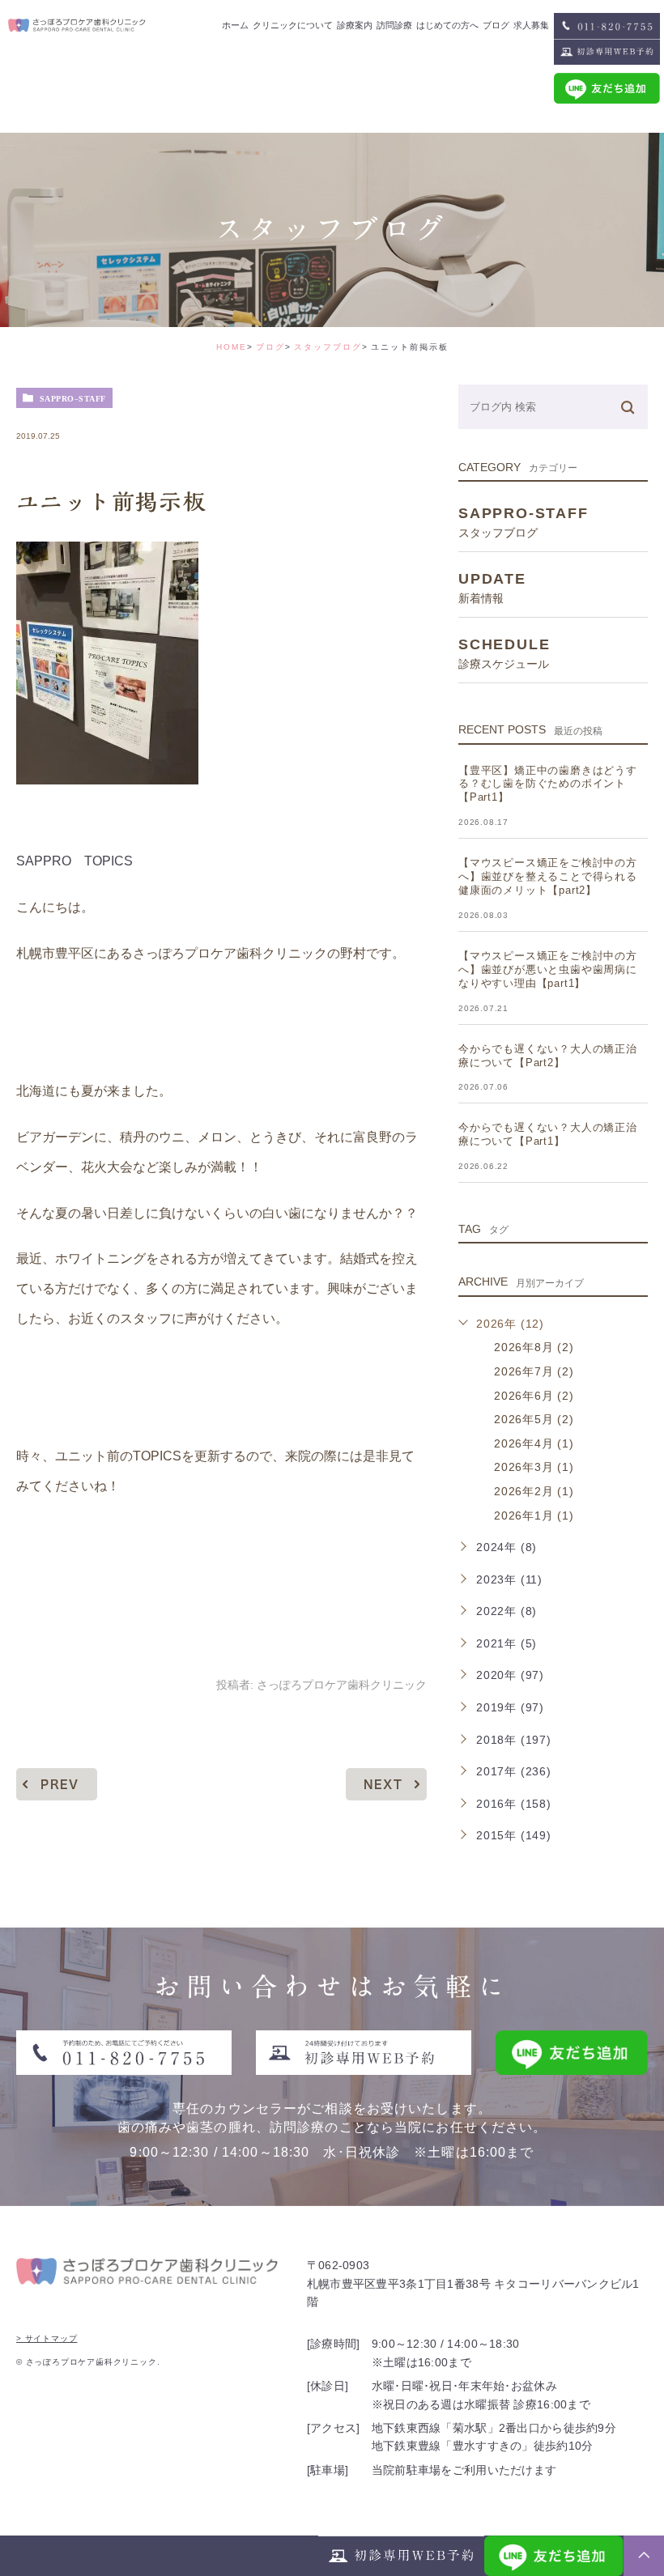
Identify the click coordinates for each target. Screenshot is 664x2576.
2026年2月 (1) (534, 1491)
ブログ (270, 347)
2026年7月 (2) (534, 1371)
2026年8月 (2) (534, 1347)
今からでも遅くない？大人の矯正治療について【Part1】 (548, 1134)
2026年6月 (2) (534, 1396)
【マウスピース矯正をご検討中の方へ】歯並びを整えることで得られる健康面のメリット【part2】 (548, 876)
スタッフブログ (328, 347)
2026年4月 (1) (534, 1443)
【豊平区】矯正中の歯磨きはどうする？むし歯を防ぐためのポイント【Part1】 (548, 784)
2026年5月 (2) (534, 1419)
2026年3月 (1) (534, 1467)
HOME (232, 347)
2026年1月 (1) (534, 1515)
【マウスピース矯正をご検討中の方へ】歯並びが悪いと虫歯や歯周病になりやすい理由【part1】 (548, 969)
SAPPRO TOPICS (74, 861)
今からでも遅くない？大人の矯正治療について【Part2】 (548, 1056)
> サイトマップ (47, 2338)
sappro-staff (73, 398)
